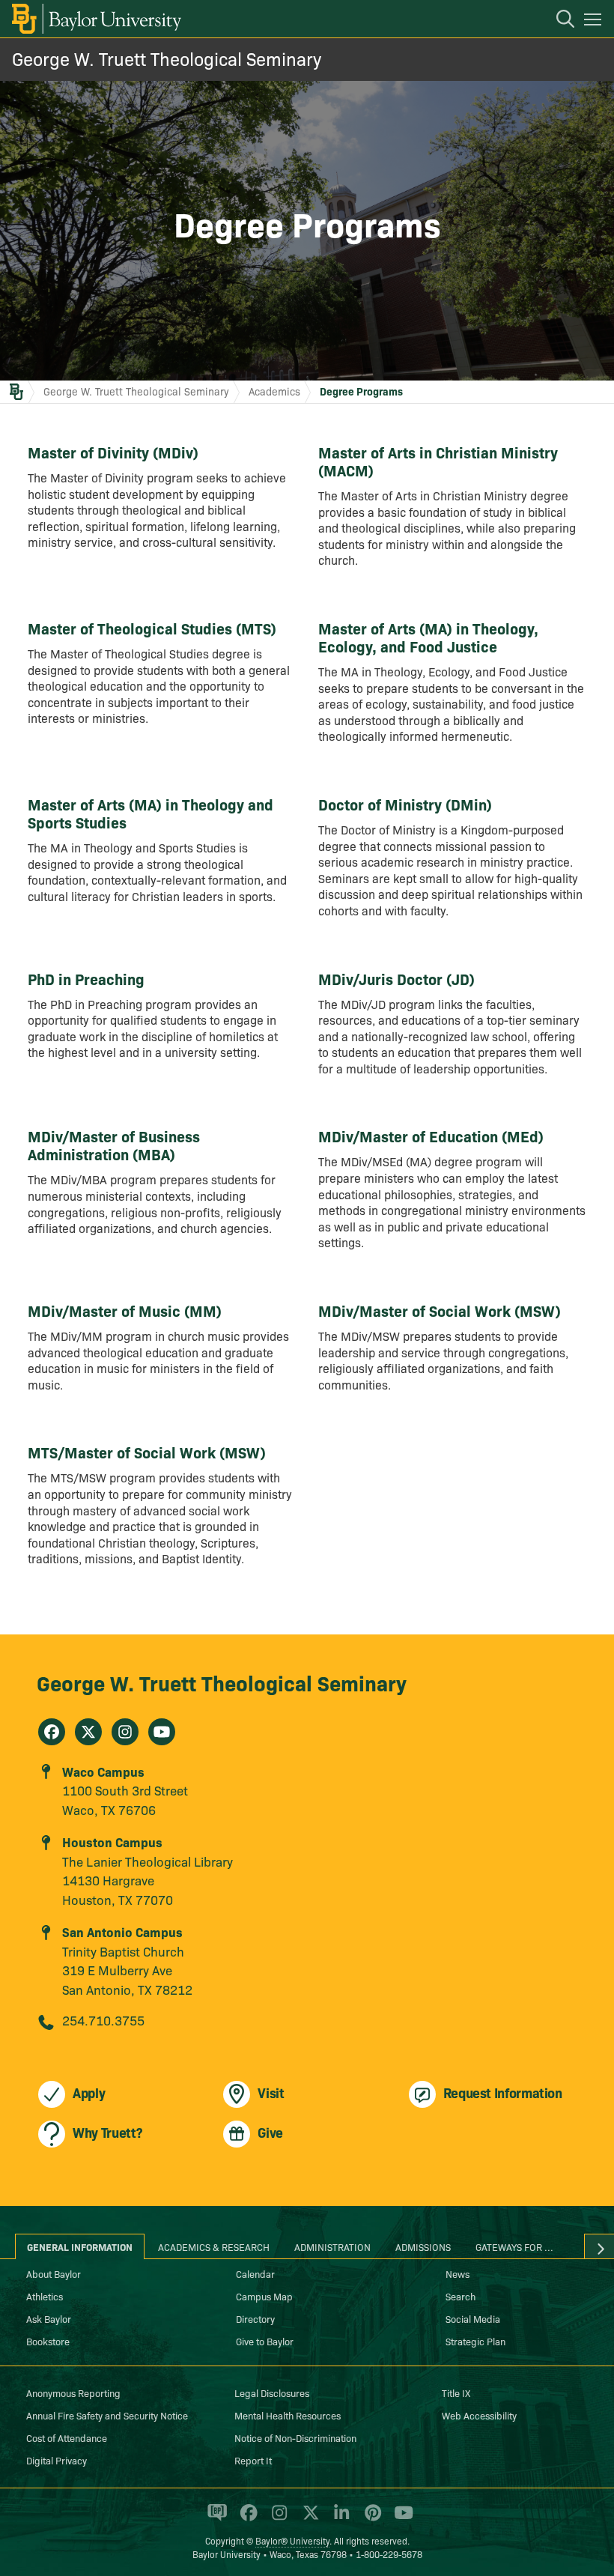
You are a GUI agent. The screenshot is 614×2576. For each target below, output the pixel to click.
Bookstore (48, 2341)
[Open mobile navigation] (595, 22)
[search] (558, 21)
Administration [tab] (332, 2246)
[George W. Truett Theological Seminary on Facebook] (52, 1732)
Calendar (255, 2273)
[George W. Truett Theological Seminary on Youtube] (162, 1732)
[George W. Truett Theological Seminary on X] (88, 1732)
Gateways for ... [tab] (514, 2246)
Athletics (45, 2296)
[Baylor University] (95, 19)
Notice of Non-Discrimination (295, 2437)
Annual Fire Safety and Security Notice (107, 2415)
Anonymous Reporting (73, 2392)
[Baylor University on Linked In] (339, 2519)
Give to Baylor (265, 2341)
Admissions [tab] (423, 2246)
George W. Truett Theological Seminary (167, 58)
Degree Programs (361, 391)
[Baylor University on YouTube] (400, 2519)
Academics (274, 391)
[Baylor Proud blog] (215, 2519)
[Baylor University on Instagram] (277, 2519)
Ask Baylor (49, 2318)
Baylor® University (292, 2540)
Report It (253, 2460)
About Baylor (54, 2273)
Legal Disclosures (272, 2392)
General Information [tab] (80, 2246)
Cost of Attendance (67, 2437)
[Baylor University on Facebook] (246, 2519)
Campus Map (264, 2296)
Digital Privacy (57, 2460)
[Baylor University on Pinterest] (370, 2519)
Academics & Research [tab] (214, 2246)
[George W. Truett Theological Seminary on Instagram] (125, 1732)
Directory (255, 2318)
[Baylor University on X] (308, 2519)
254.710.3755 (103, 2020)
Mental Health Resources (288, 2415)
